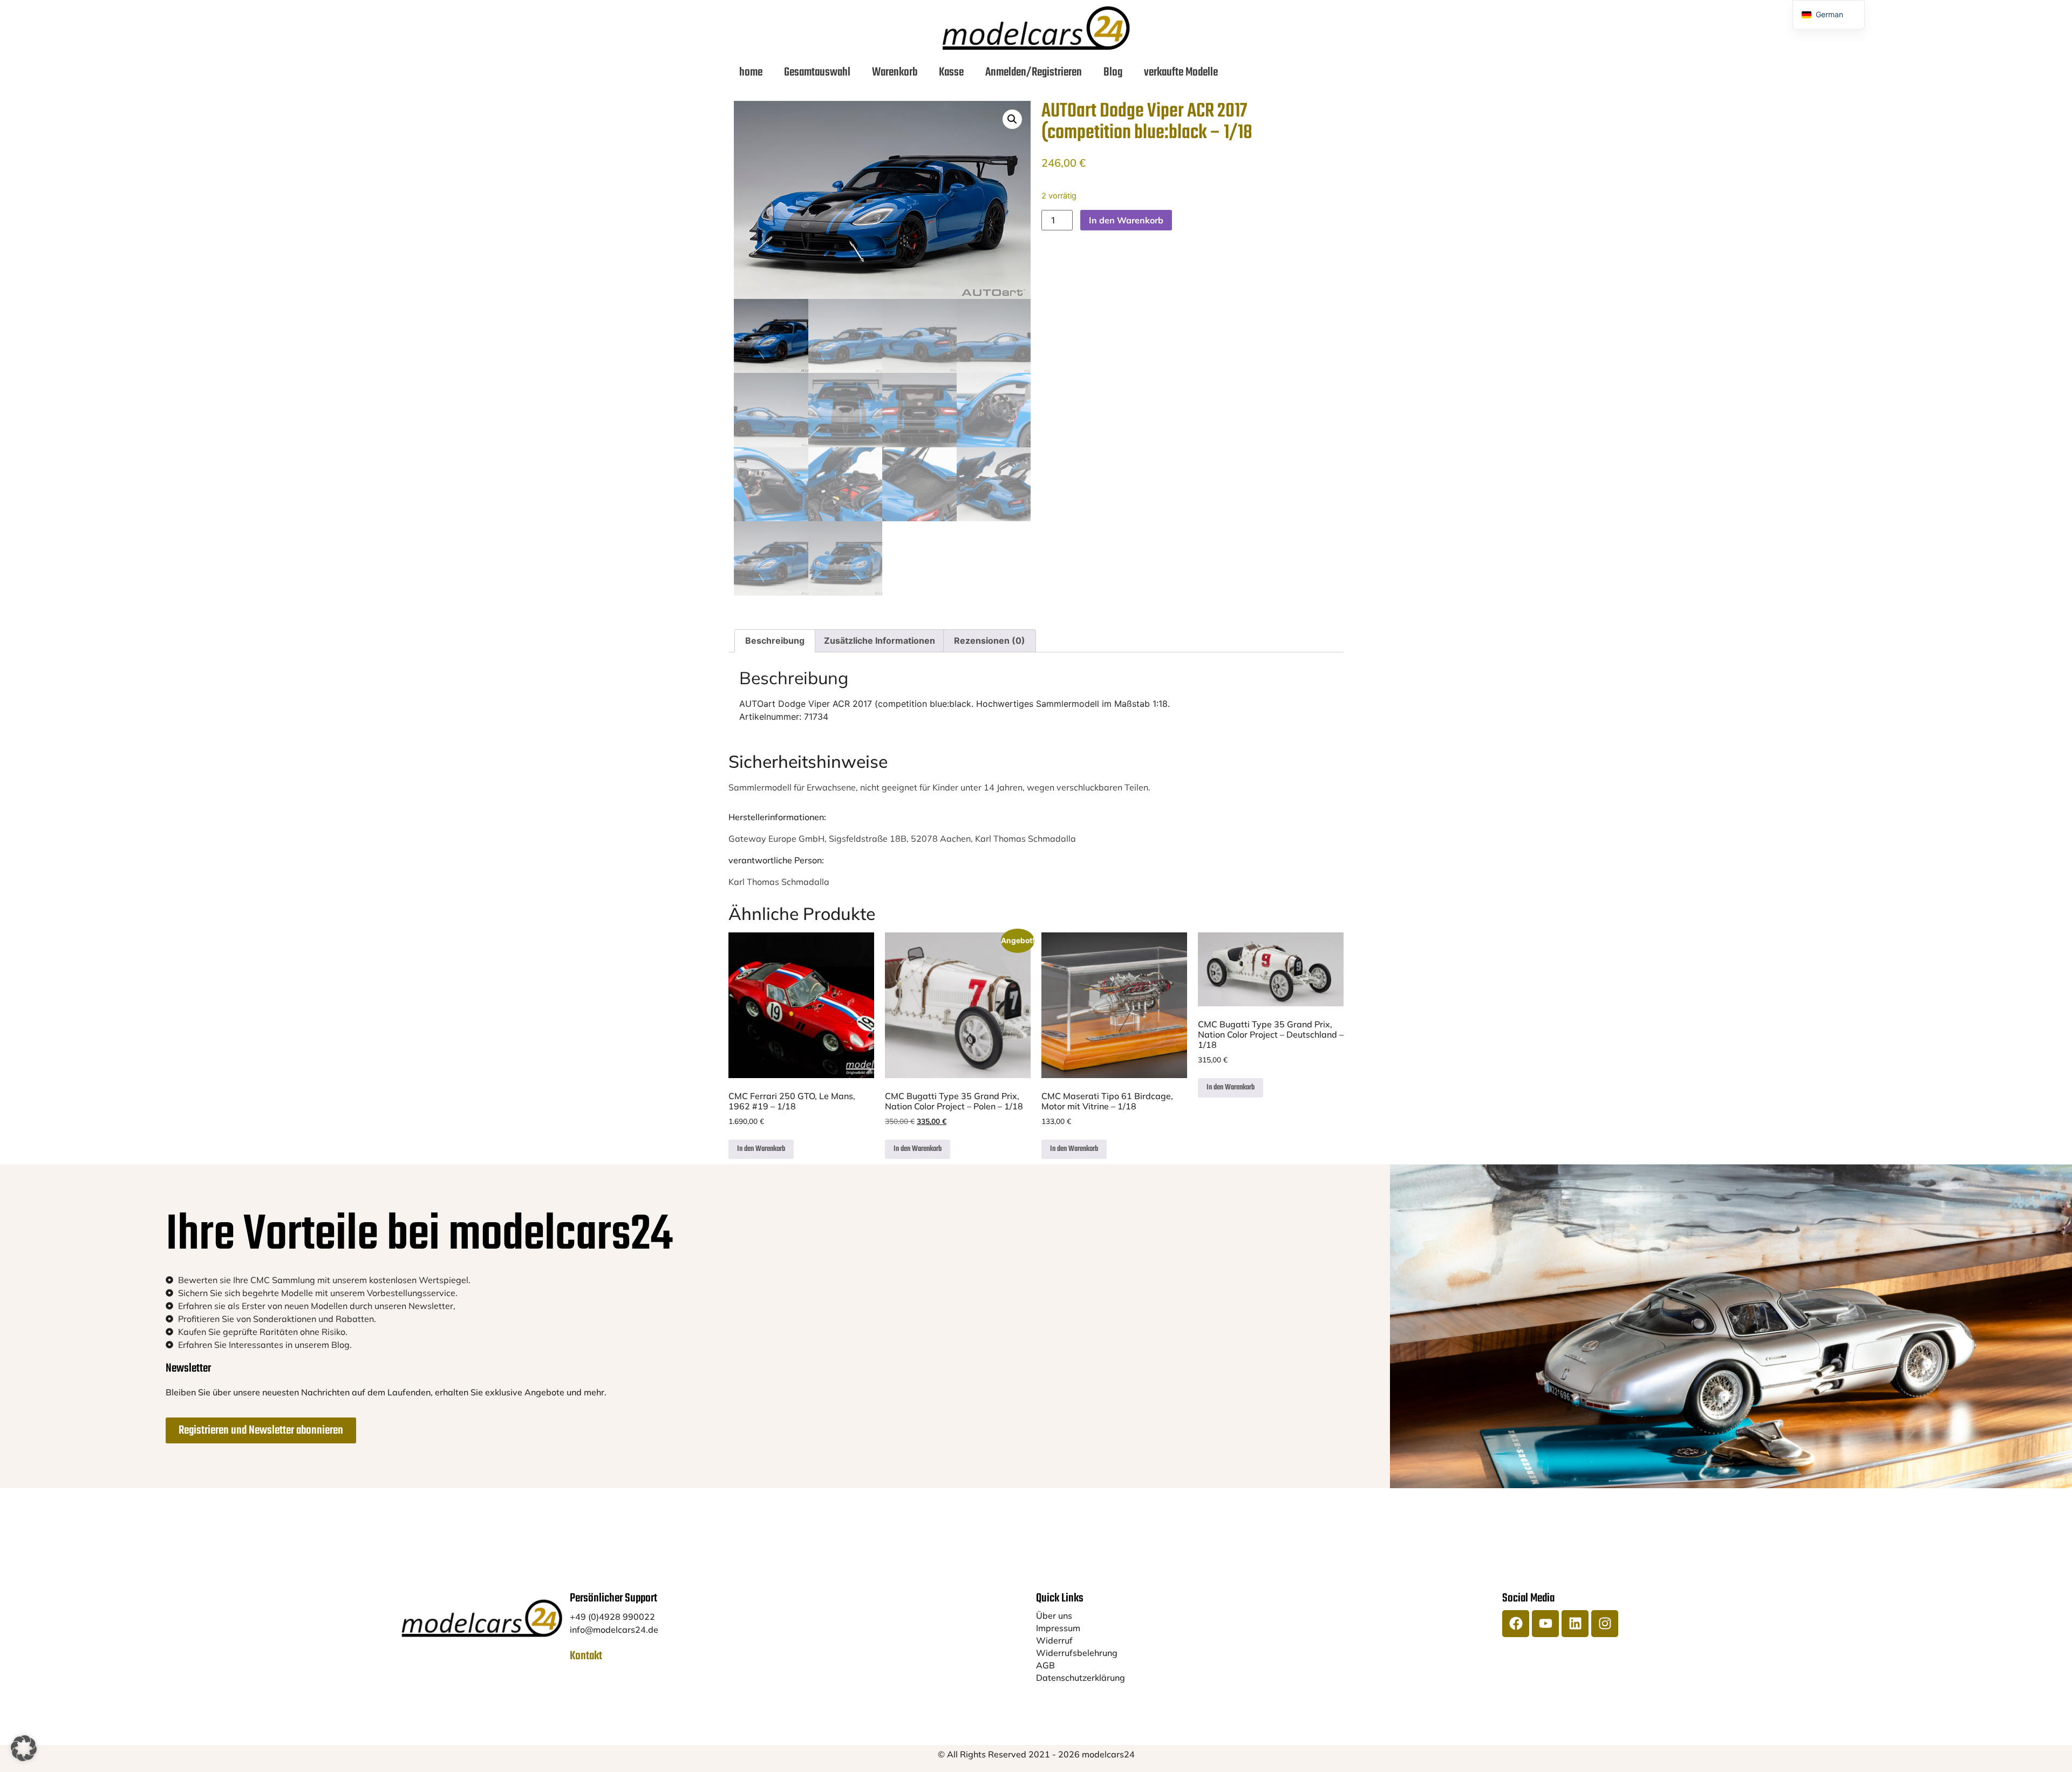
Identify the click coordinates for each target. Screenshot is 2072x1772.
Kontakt (586, 1656)
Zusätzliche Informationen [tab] (880, 640)
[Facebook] (1516, 1624)
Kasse (951, 72)
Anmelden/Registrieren (1034, 72)
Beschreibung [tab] (775, 640)
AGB (1045, 1665)
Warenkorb (895, 72)
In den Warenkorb (1126, 220)
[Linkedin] (1575, 1624)
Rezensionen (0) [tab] (990, 640)
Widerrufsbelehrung (1077, 1653)
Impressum (1058, 1628)
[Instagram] (1605, 1624)
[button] (1012, 119)
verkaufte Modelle (1181, 72)
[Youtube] (1545, 1624)
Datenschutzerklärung (1081, 1678)
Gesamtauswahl (817, 72)
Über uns (1054, 1616)
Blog (1113, 72)
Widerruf (1054, 1640)
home (751, 72)
